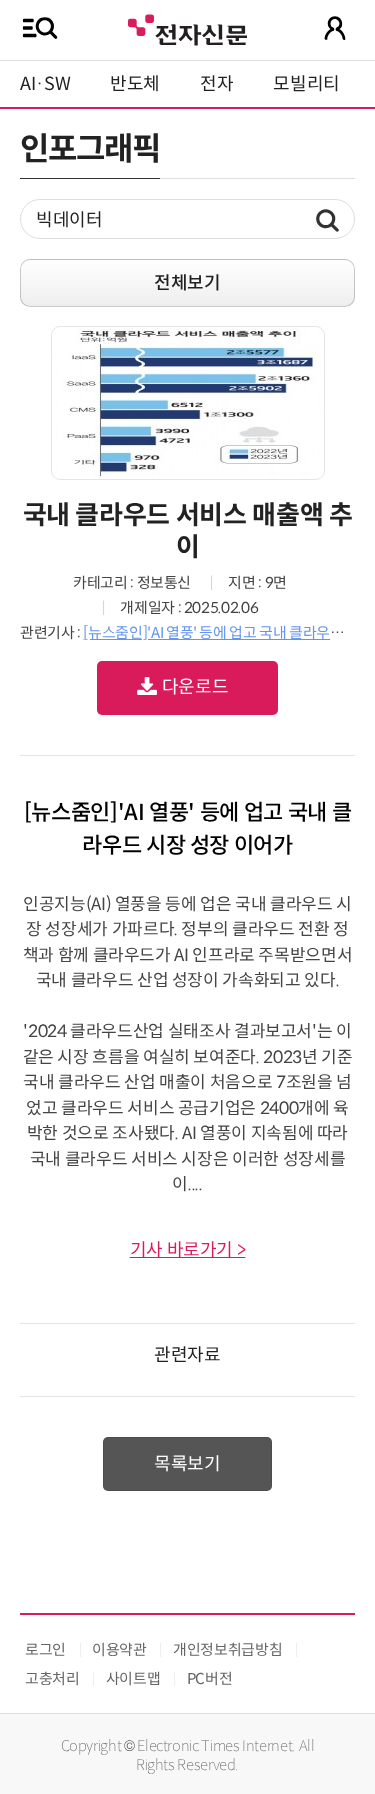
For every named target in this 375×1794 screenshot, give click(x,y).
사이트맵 (133, 1678)
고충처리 (52, 1678)
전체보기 (187, 283)
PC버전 (210, 1678)
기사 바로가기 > (188, 1250)
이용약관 (119, 1649)
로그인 (45, 1649)
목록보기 (187, 1464)
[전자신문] (187, 27)
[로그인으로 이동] (335, 28)
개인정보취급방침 (227, 1649)
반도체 (135, 84)
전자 (216, 84)
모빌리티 (306, 84)
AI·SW (45, 84)
